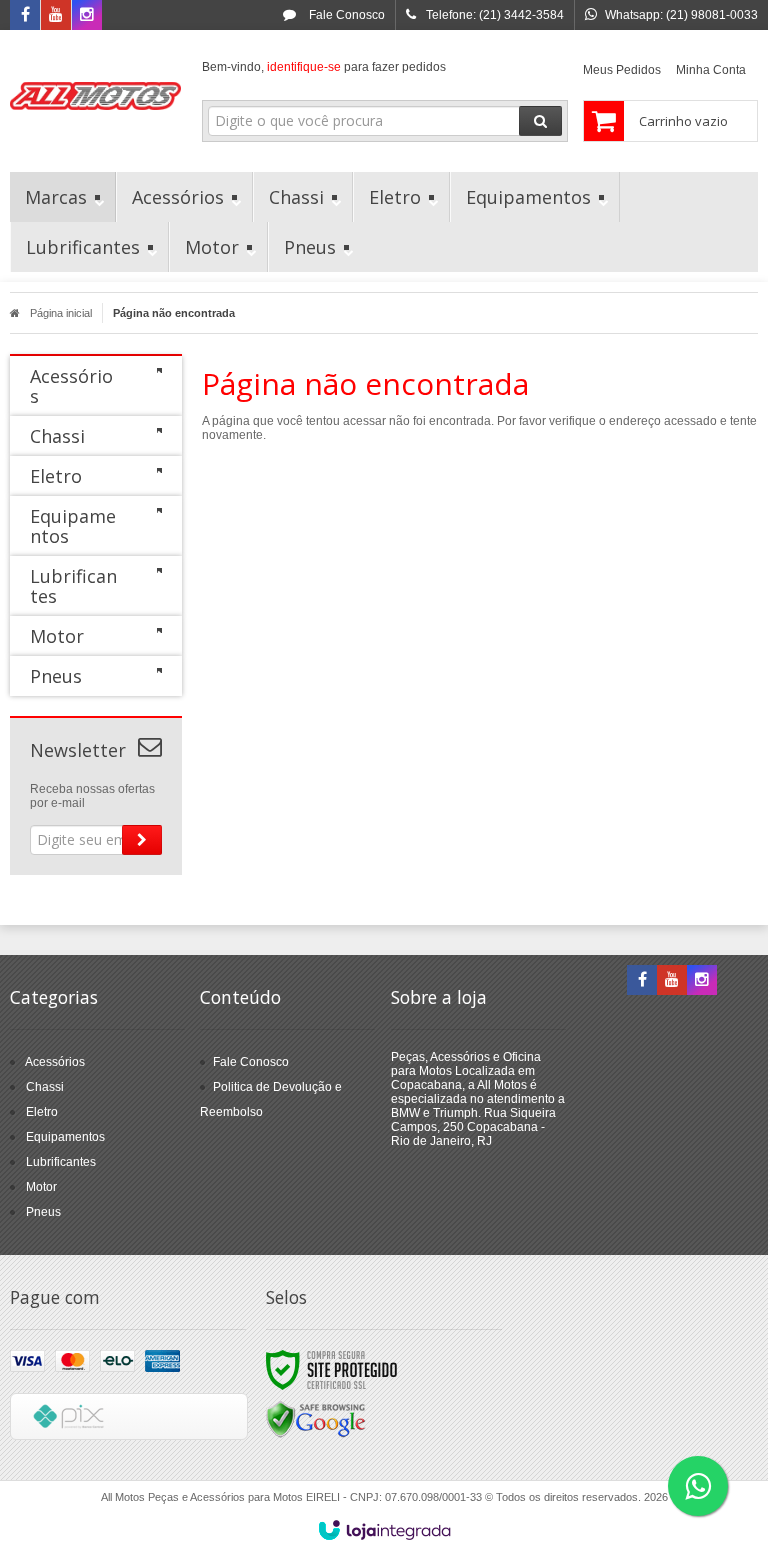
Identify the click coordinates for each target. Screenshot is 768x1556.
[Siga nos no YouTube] (672, 981)
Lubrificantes (61, 1162)
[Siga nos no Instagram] (87, 16)
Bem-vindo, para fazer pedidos (324, 67)
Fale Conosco (345, 15)
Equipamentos (65, 1137)
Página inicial (61, 313)
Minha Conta (711, 70)
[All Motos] (96, 96)
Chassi (45, 1087)
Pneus (43, 1212)
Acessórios (55, 1062)
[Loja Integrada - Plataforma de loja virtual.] (384, 1530)
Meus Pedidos (622, 70)
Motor (41, 1187)
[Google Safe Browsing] (316, 1419)
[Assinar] (142, 840)
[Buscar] (540, 121)
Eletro (42, 1112)
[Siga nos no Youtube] (56, 16)
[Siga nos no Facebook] (25, 16)
